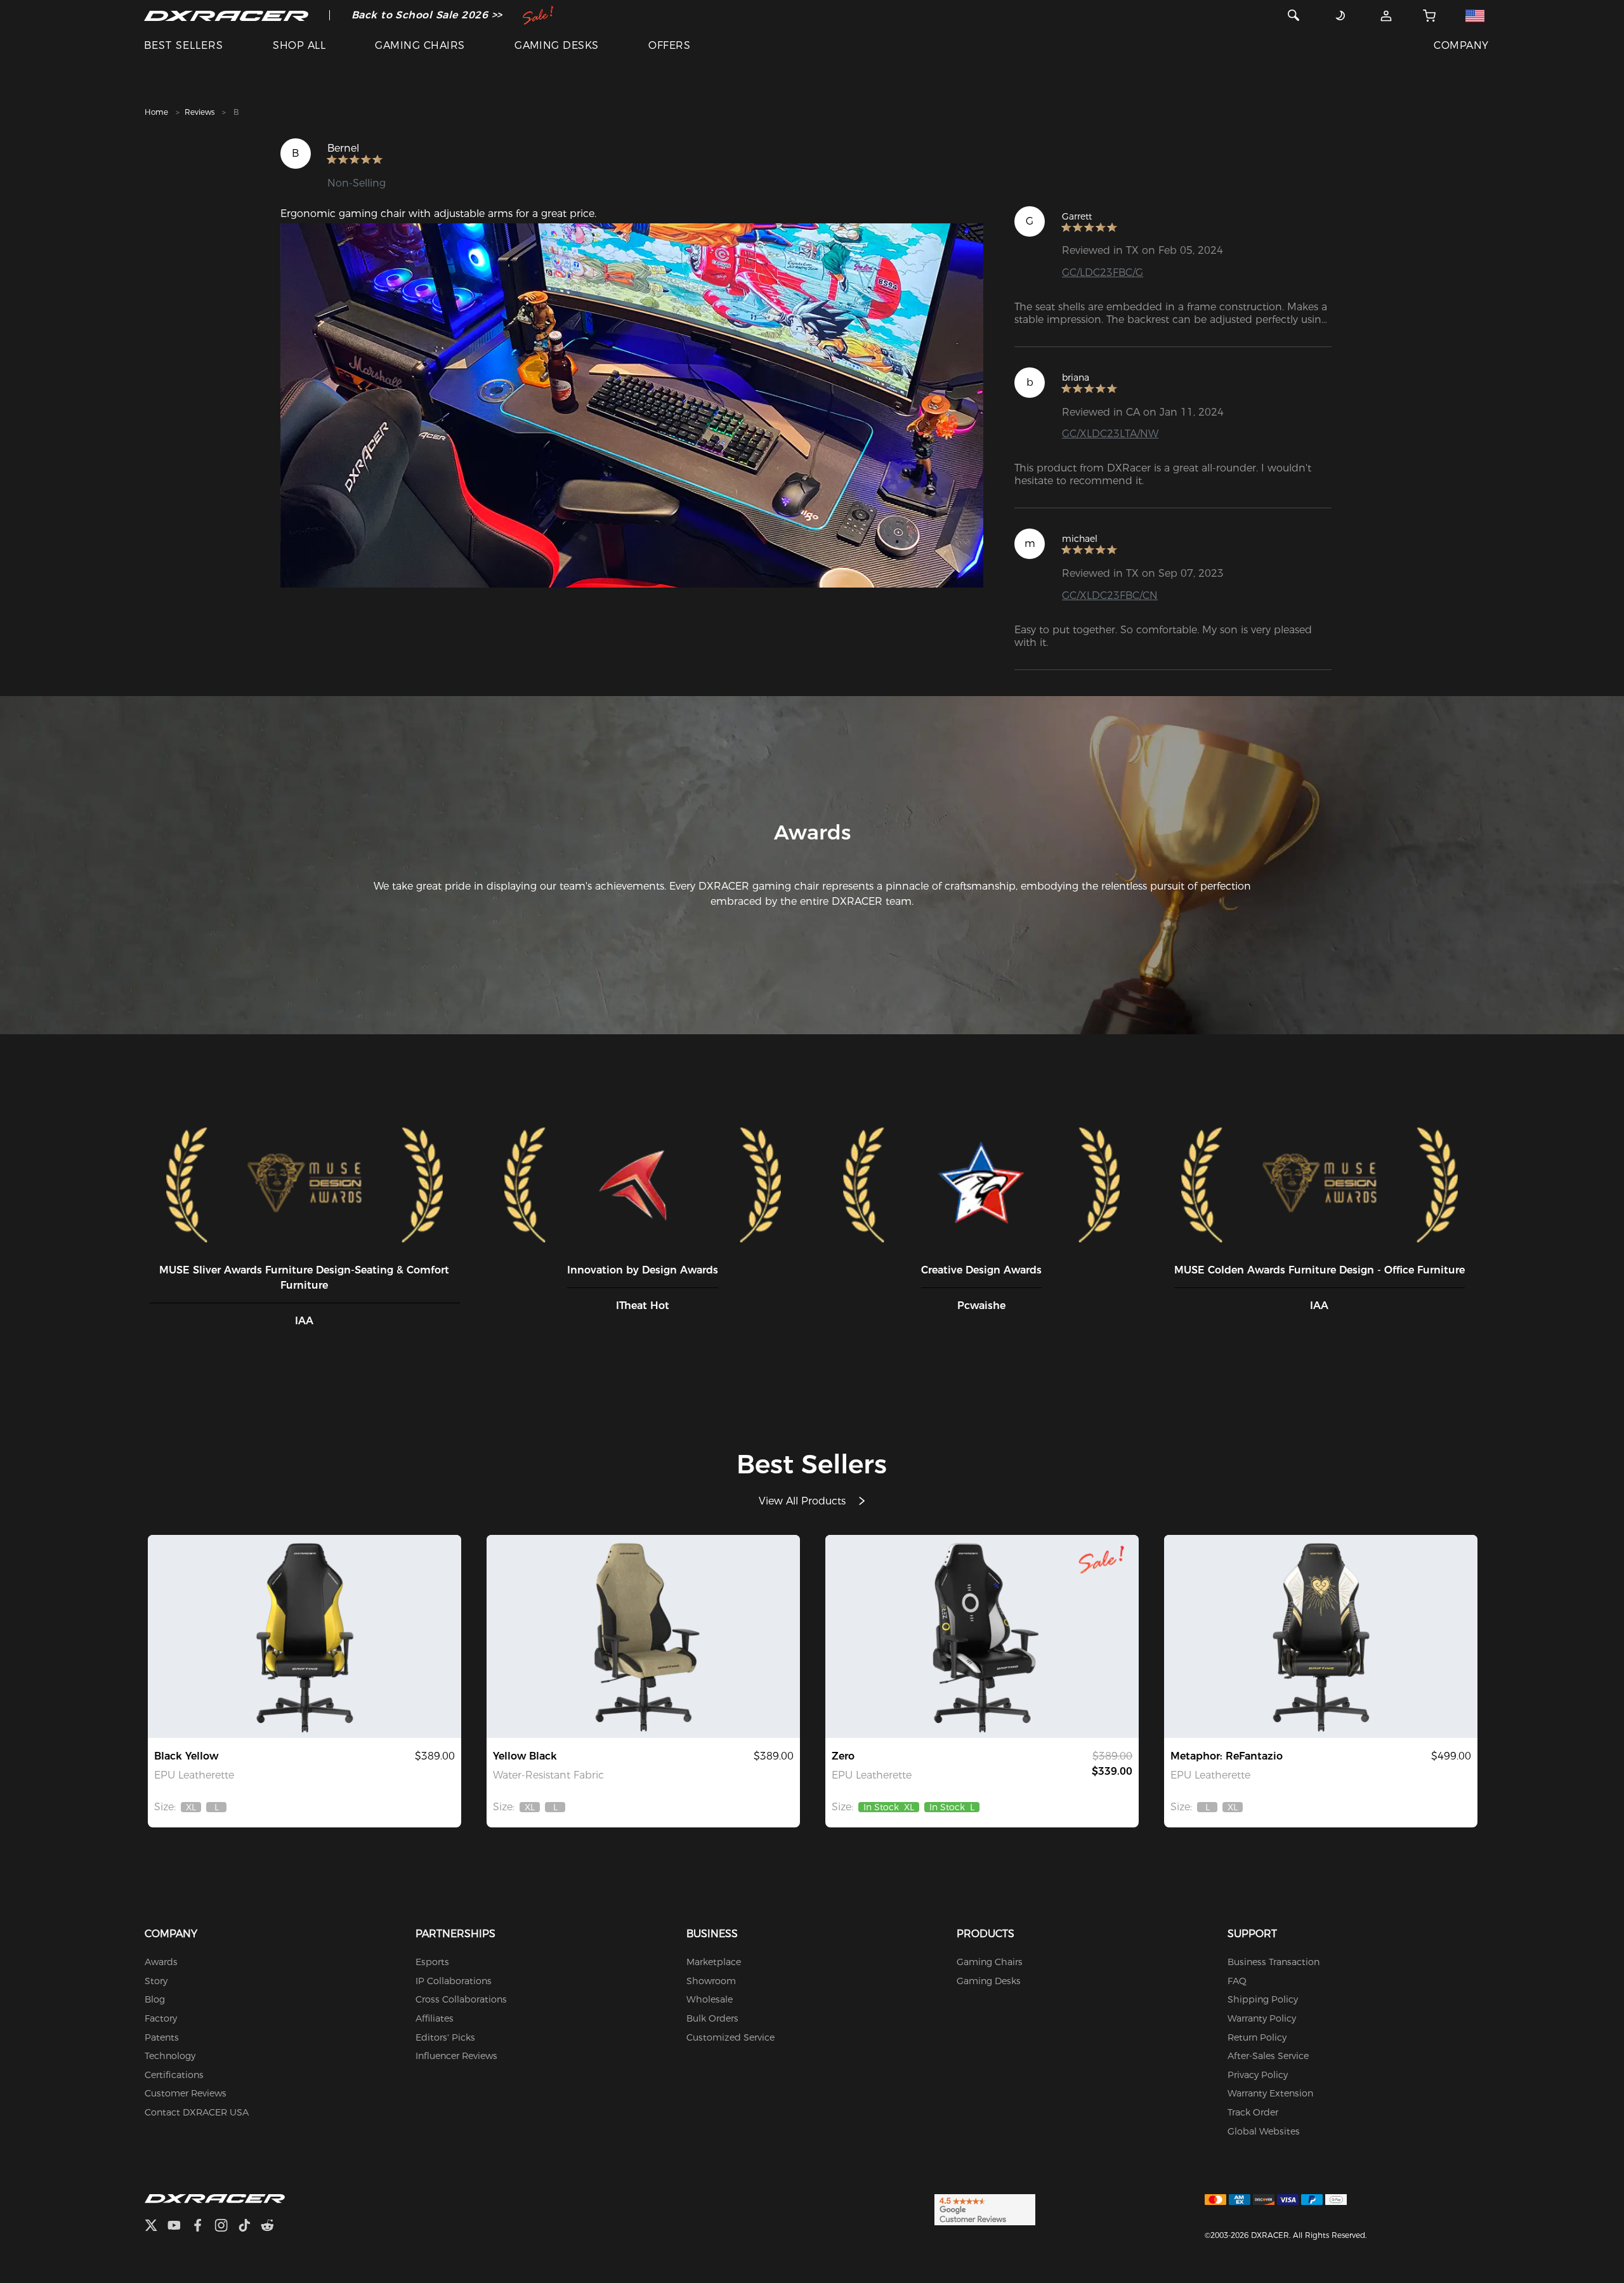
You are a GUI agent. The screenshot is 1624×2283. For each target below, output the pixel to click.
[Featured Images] (632, 405)
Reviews (200, 112)
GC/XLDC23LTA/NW (1110, 434)
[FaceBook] (203, 2227)
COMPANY (1461, 45)
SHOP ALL (299, 45)
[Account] (1386, 15)
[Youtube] (179, 2227)
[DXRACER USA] (226, 15)
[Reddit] (272, 2227)
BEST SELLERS (184, 45)
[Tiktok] (249, 2227)
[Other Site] (1475, 15)
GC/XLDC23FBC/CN (1110, 595)
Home (156, 112)
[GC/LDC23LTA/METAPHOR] (1321, 1636)
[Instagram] (226, 2227)
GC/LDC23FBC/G (1103, 273)
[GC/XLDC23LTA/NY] (304, 1636)
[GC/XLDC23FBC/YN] (643, 1636)
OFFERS (669, 45)
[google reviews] (985, 2209)
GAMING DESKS (557, 45)
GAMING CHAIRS (420, 45)
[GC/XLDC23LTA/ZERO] (982, 1636)
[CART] (1430, 15)
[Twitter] (156, 2227)
